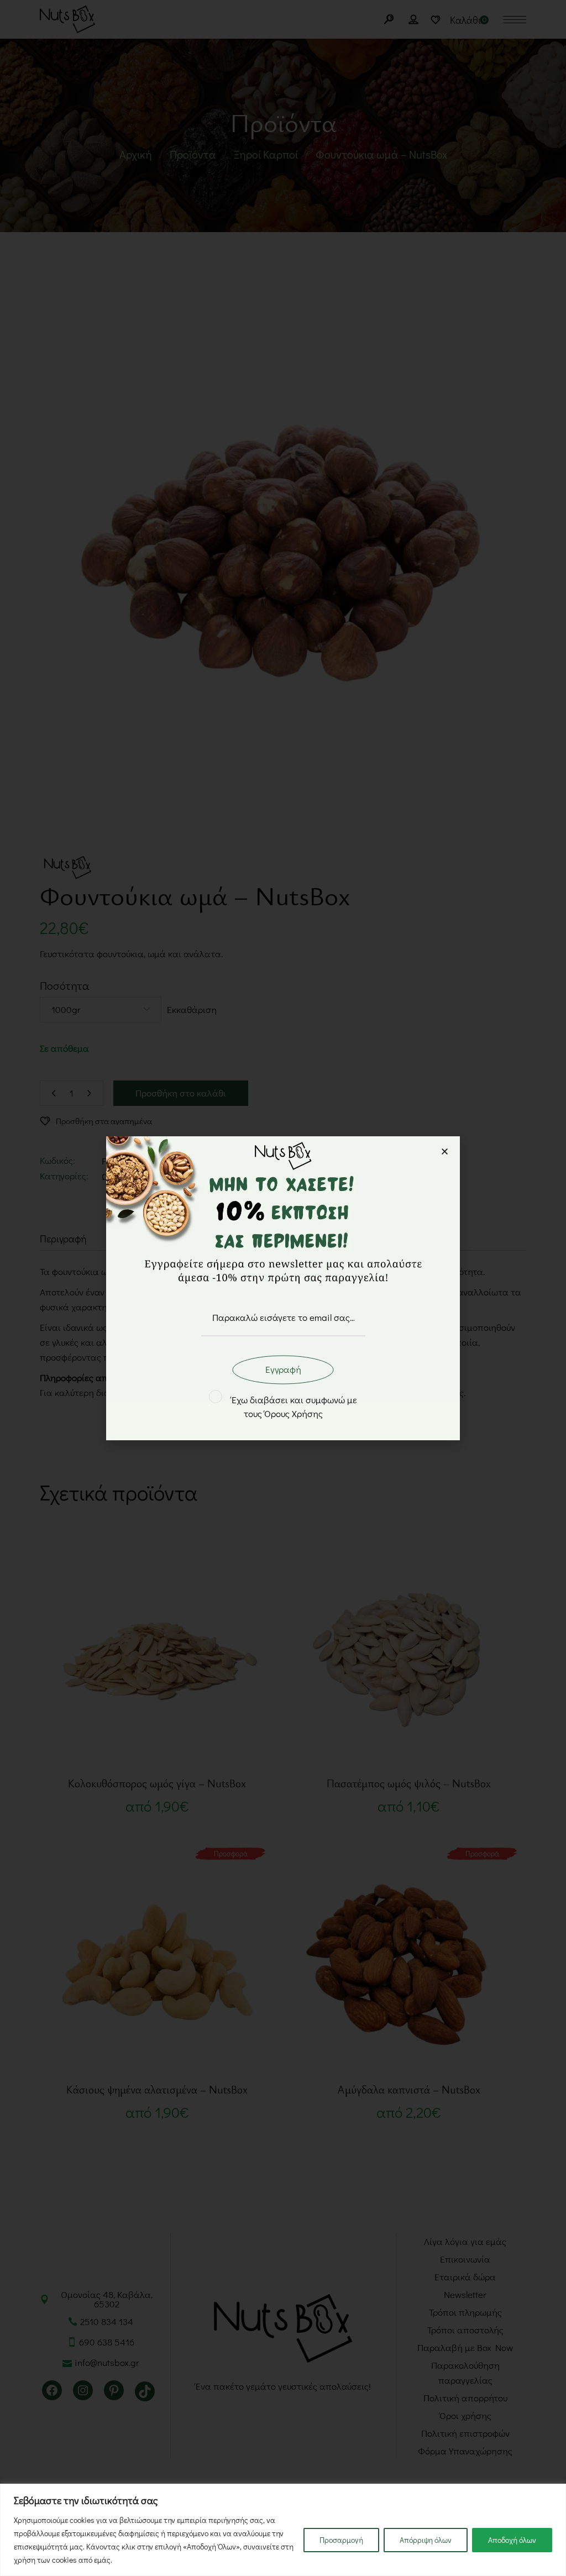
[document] (283, 1288)
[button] (445, 1151)
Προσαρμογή (341, 2540)
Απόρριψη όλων (426, 2540)
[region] (283, 2530)
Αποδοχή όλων (512, 2540)
